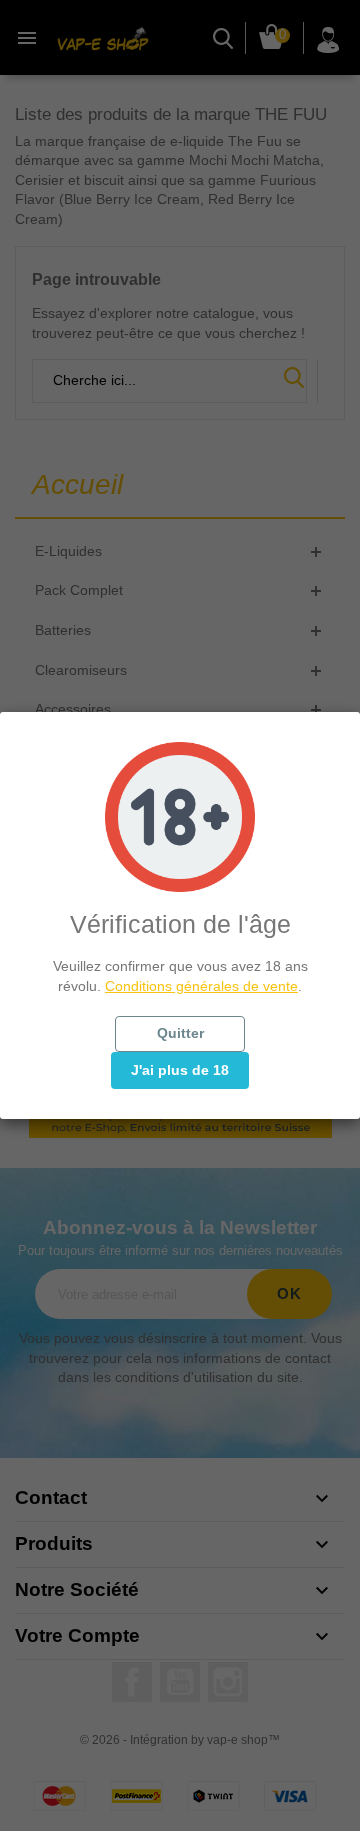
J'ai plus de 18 (180, 1070)
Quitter (180, 1033)
